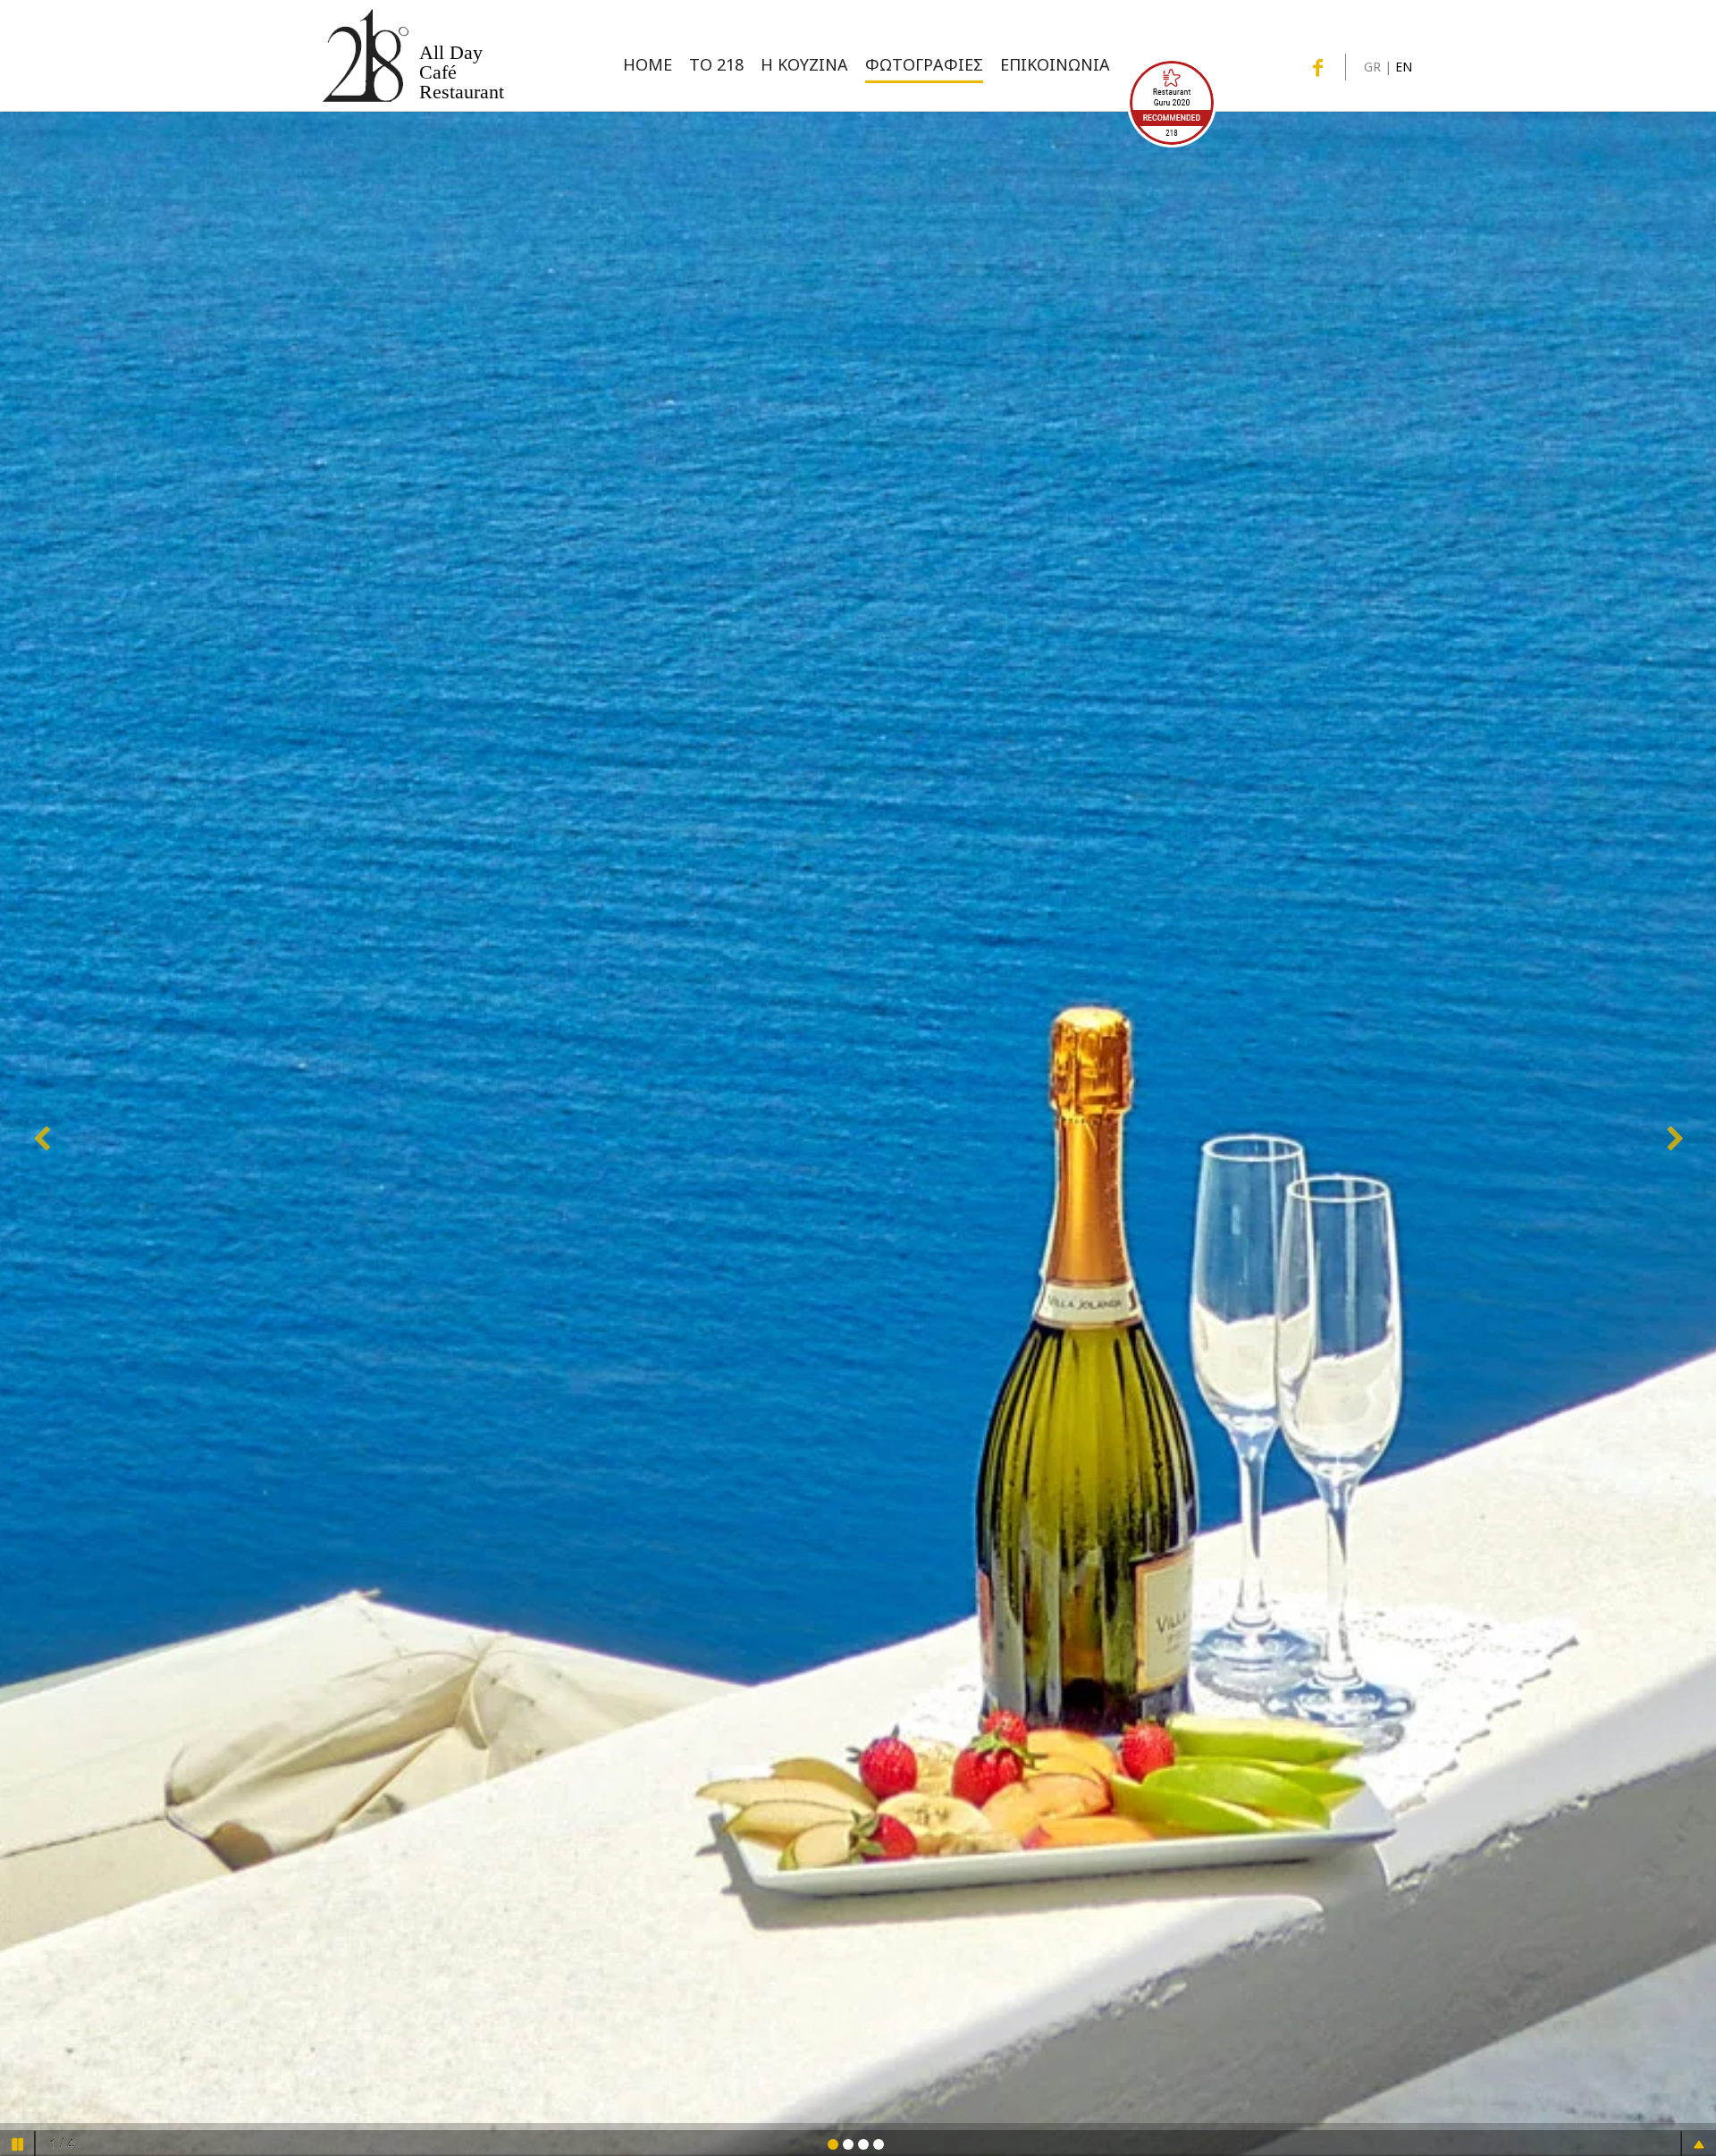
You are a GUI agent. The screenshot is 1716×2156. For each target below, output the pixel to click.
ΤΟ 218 (716, 64)
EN (1404, 67)
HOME (648, 64)
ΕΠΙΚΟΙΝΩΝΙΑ (1055, 64)
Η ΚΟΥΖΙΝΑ (804, 64)
